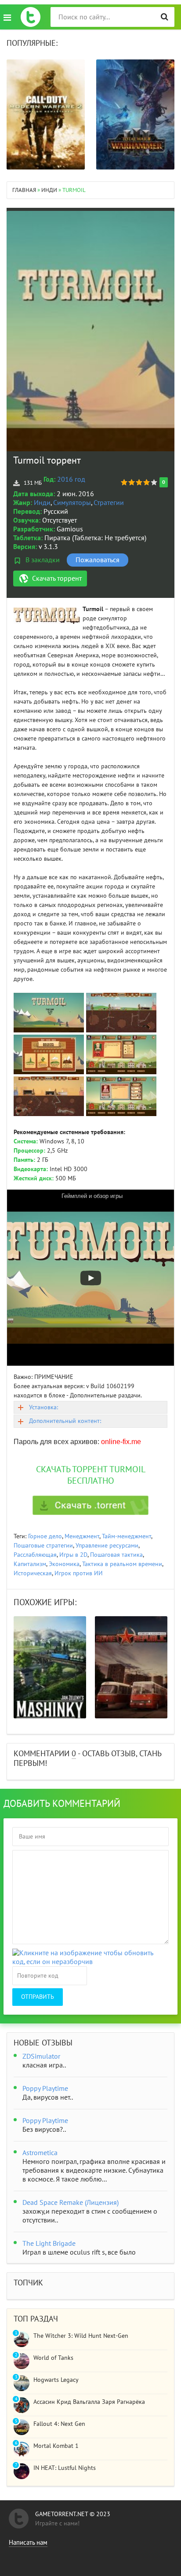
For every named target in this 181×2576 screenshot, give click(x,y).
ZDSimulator (41, 2056)
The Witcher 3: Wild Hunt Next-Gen (81, 2336)
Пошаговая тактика (116, 1555)
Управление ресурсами (107, 1546)
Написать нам (28, 2543)
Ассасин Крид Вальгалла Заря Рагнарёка (89, 2402)
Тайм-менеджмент (127, 1536)
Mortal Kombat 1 (56, 2446)
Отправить (38, 1997)
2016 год (71, 479)
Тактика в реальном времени (122, 1564)
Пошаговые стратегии (43, 1546)
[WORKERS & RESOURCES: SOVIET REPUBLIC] (131, 1667)
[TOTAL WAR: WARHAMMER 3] (135, 114)
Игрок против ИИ (79, 1573)
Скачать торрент (57, 579)
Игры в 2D (73, 1555)
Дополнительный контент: (65, 1421)
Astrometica (40, 2153)
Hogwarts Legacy (56, 2380)
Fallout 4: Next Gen (59, 2424)
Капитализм (30, 1564)
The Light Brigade (49, 2244)
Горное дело (45, 1536)
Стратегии (109, 503)
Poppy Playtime (45, 2089)
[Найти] (165, 17)
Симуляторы (72, 503)
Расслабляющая (35, 1555)
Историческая (33, 1573)
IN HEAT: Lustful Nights (65, 2468)
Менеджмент (82, 1536)
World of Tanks (53, 2358)
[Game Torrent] (31, 17)
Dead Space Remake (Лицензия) (71, 2203)
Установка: (43, 1407)
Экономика (64, 1564)
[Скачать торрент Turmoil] (90, 1505)
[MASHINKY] (50, 1667)
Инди (42, 503)
